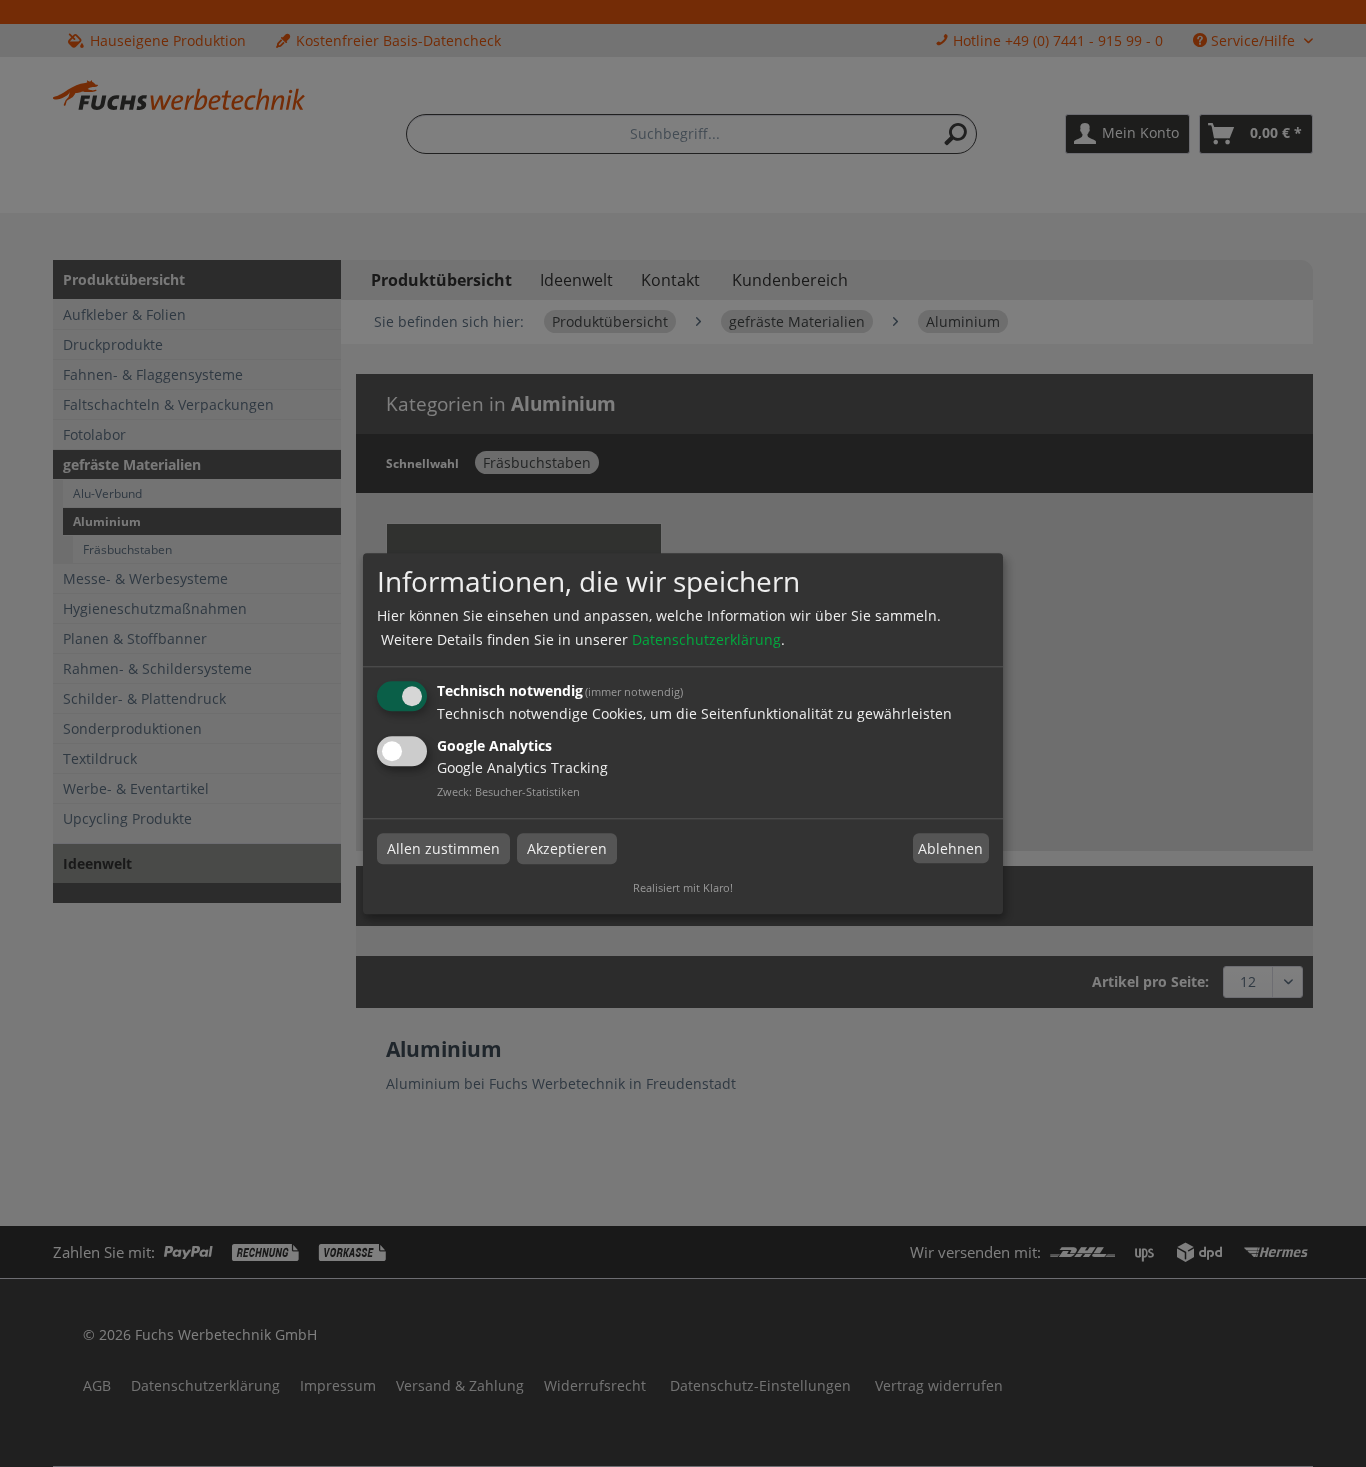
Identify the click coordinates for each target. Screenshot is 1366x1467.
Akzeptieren (567, 848)
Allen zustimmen (443, 848)
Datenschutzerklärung (706, 640)
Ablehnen (950, 848)
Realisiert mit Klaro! (683, 887)
